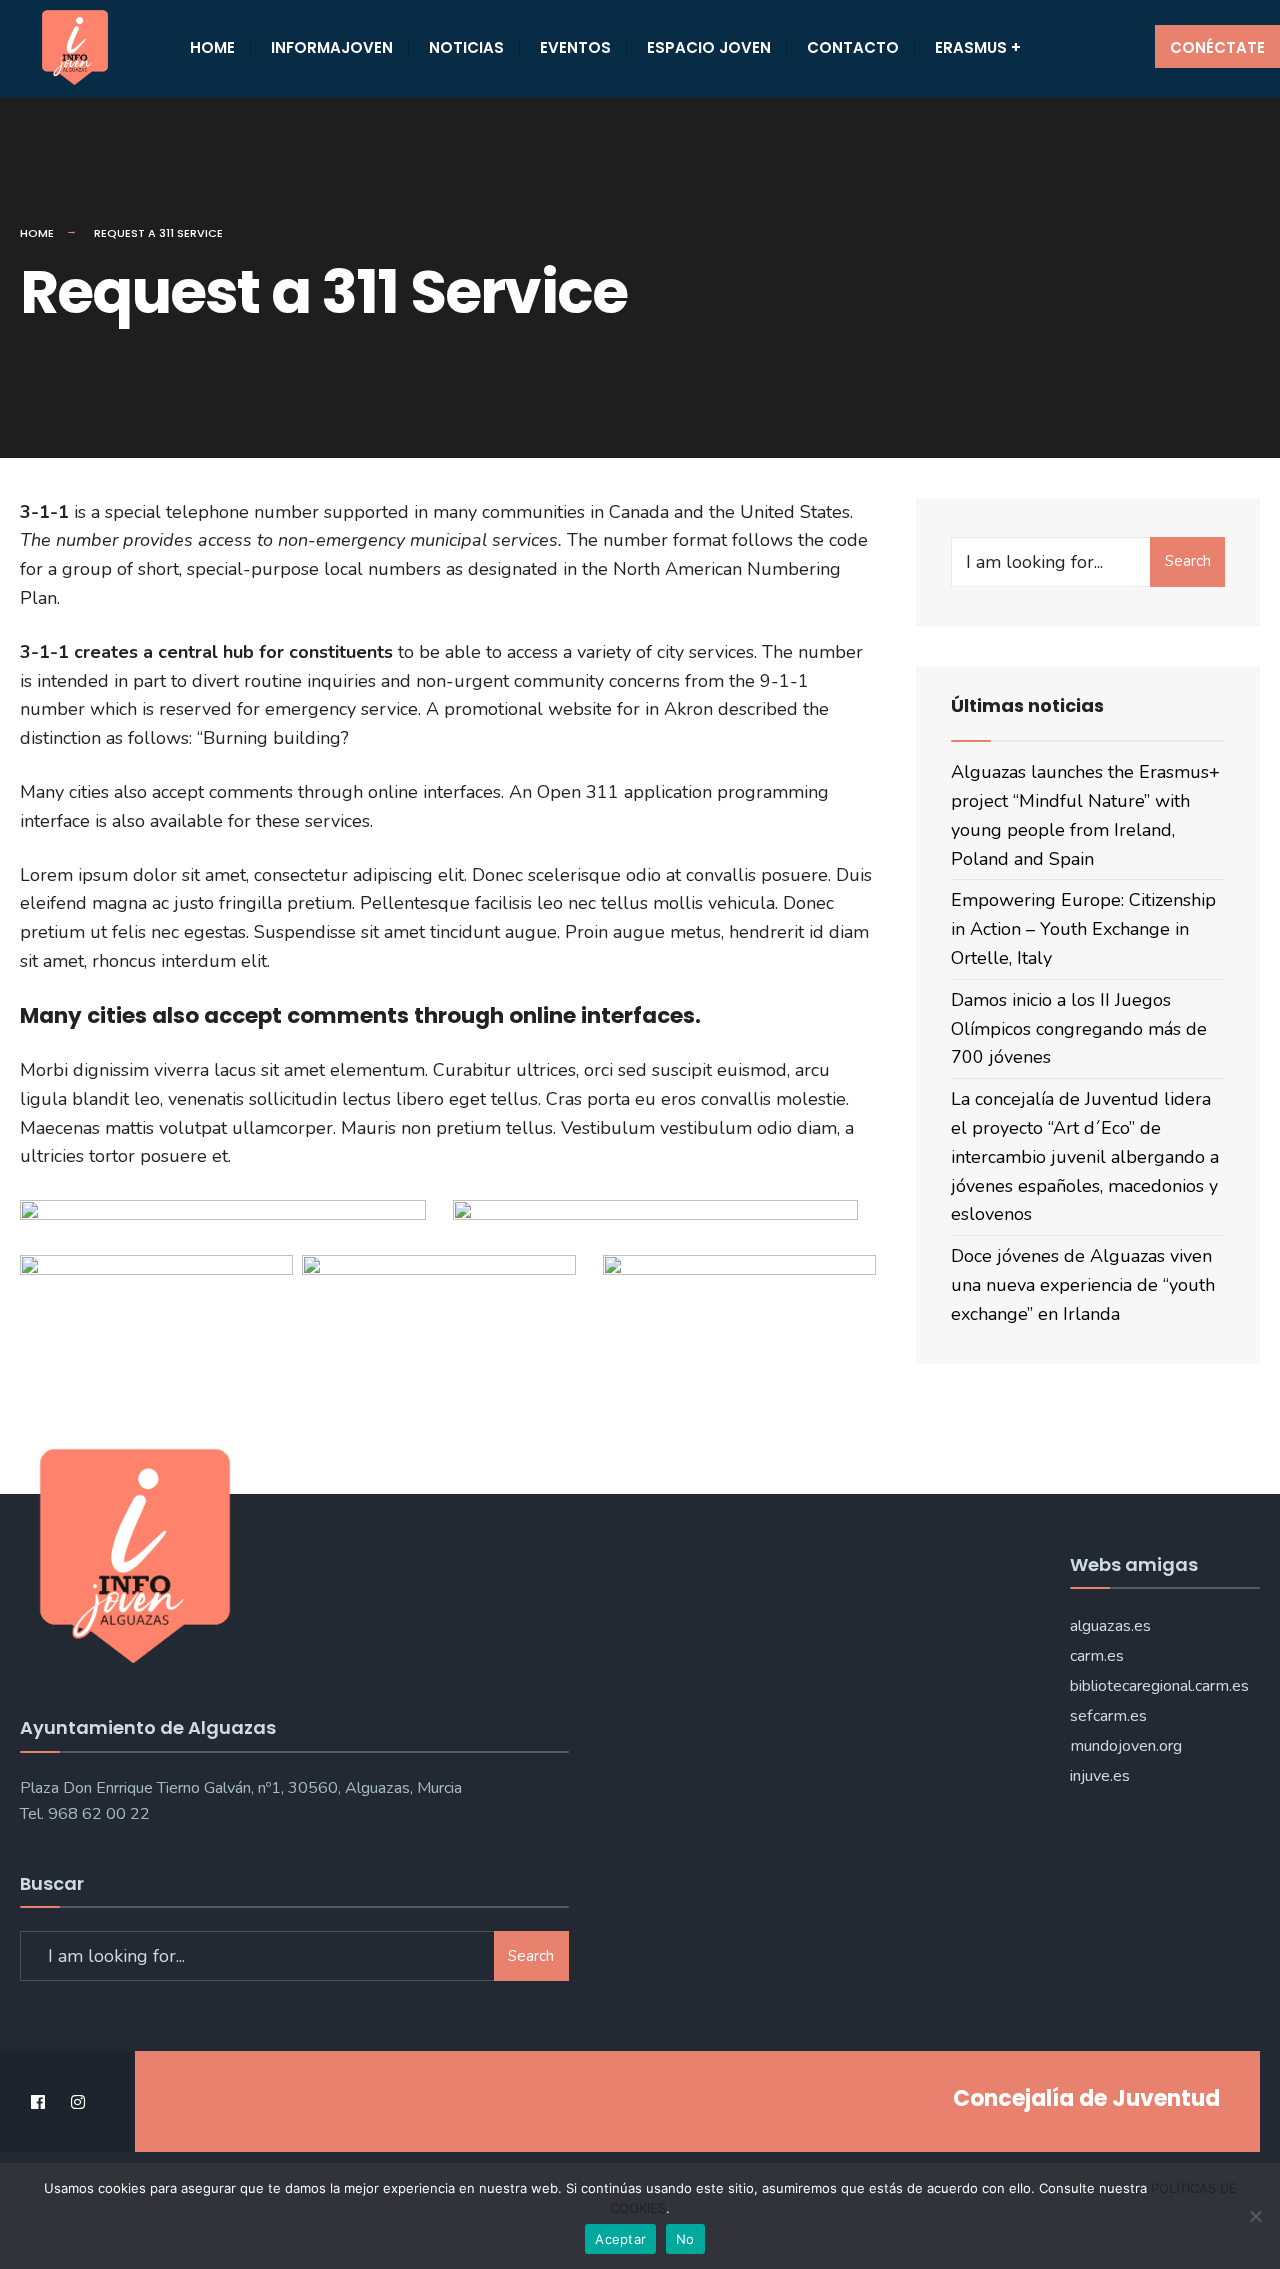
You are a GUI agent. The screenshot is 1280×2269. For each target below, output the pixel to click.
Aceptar (620, 2239)
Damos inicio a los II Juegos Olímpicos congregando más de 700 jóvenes (1079, 1029)
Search (1188, 561)
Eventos (575, 47)
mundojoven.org (1126, 1746)
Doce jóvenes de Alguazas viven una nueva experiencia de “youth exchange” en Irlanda (1083, 1285)
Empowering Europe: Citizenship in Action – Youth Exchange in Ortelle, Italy (1083, 929)
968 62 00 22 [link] (99, 1814)
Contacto (853, 47)
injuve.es (1100, 1776)
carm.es (1097, 1656)
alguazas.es (1110, 1626)
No (685, 2239)
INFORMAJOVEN (332, 47)
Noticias (466, 47)
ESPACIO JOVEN (709, 47)
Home (212, 47)
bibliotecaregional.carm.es (1159, 1686)
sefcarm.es (1108, 1716)
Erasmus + (978, 47)
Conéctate (1217, 47)
